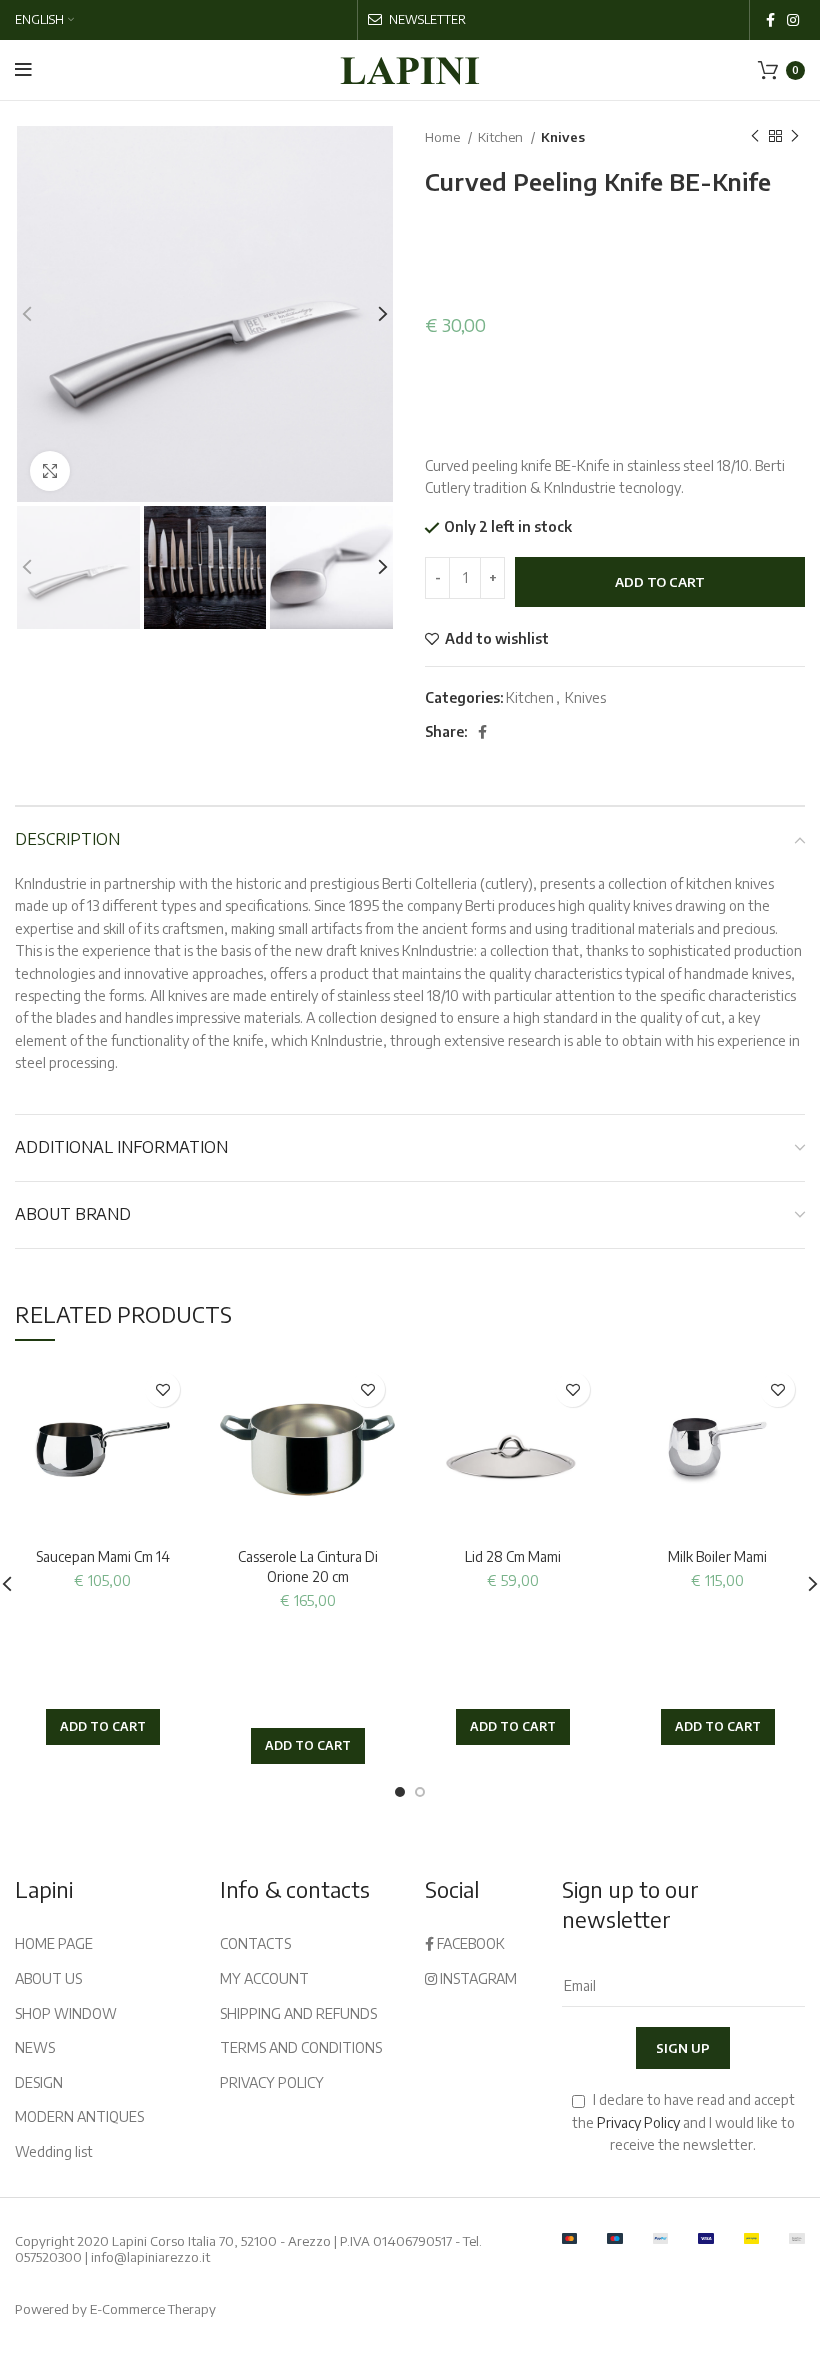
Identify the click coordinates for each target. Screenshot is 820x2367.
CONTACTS (255, 1943)
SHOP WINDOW (66, 2013)
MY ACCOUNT (264, 1978)
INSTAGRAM (477, 1978)
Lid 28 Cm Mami (513, 1556)
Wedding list (54, 2151)
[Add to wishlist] (162, 1389)
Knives (563, 136)
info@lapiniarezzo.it (150, 2257)
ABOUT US (48, 1978)
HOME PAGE (54, 1943)
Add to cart (660, 582)
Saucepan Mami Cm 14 (103, 1556)
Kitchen (502, 136)
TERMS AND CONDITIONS (301, 2047)
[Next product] (795, 137)
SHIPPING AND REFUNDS (298, 2013)
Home (444, 136)
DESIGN (39, 2082)
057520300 (48, 2257)
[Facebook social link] (770, 20)
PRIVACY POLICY (272, 2082)
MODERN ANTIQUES (79, 2116)
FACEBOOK (469, 1943)
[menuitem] (44, 20)
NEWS (35, 2047)
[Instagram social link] (793, 20)
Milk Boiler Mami (717, 1556)
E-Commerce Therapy (153, 2309)
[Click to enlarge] (50, 471)
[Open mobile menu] (23, 70)
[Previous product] (755, 137)
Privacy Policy (638, 2122)
